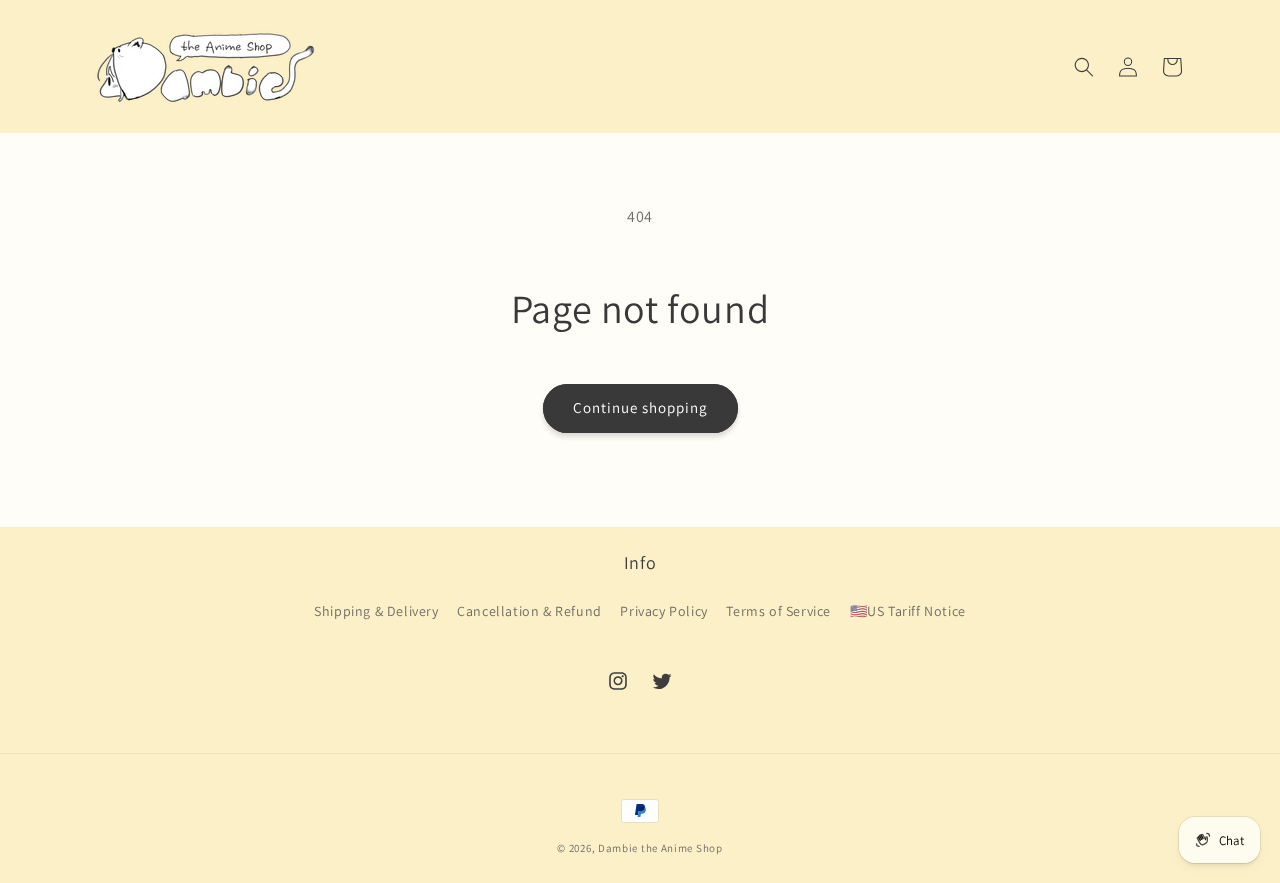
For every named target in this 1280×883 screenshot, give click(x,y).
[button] (1084, 67)
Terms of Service (778, 611)
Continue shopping (640, 407)
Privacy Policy (663, 611)
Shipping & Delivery (376, 611)
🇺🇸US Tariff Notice (908, 611)
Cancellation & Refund (529, 611)
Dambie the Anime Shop (660, 848)
